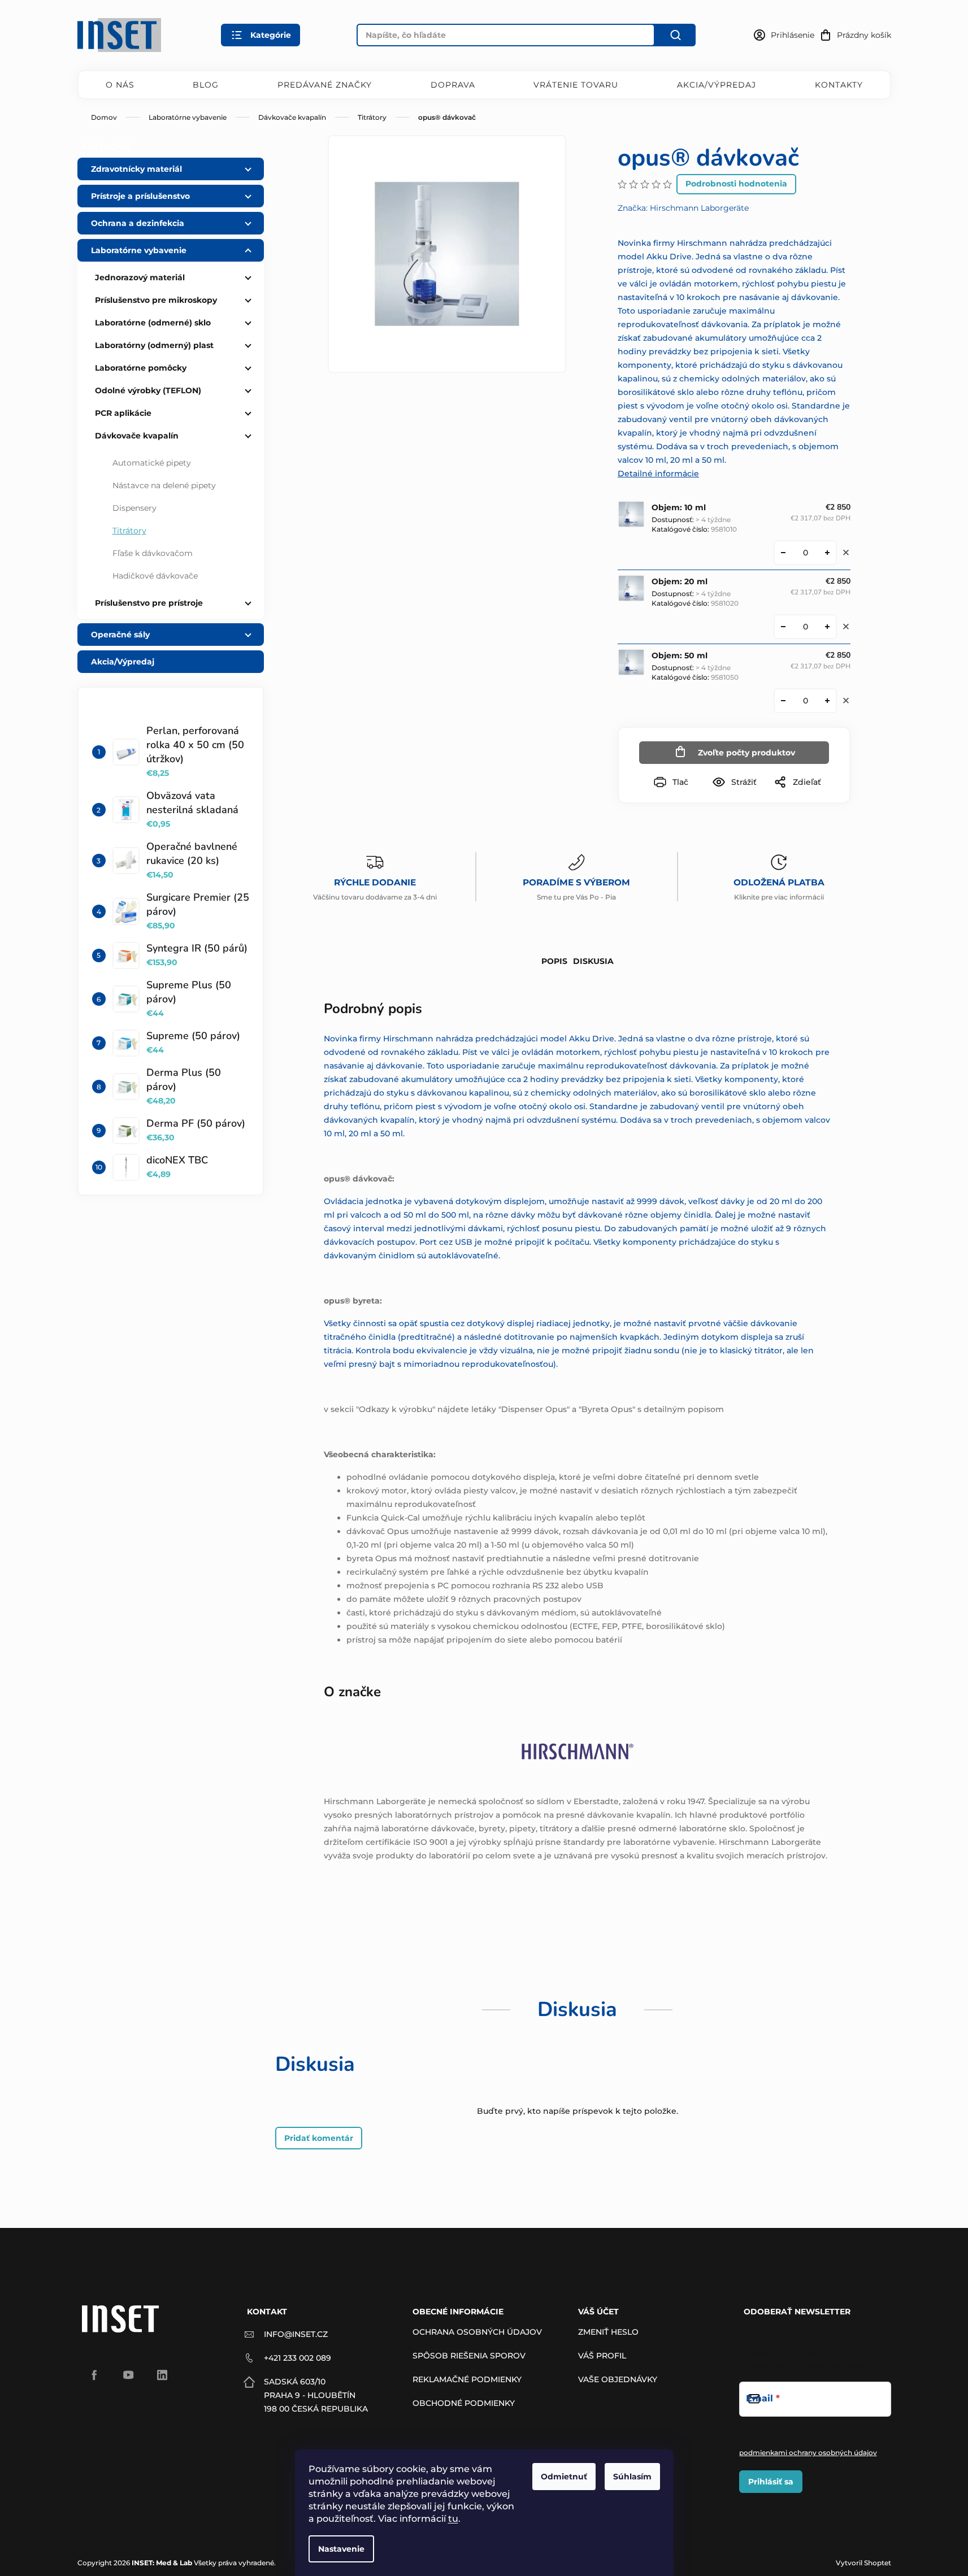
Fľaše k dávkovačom (153, 553)
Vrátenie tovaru (576, 85)
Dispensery (134, 508)
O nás (120, 85)
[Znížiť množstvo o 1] (783, 553)
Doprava (453, 85)
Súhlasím (632, 2477)
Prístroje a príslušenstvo (140, 196)
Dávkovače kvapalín (137, 436)
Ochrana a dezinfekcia (138, 223)
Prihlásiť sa (771, 2482)
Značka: (683, 208)
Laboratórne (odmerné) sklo (153, 323)
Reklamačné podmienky (467, 2379)
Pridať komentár (319, 2138)
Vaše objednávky (618, 2379)
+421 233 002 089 (298, 2358)
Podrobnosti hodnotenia (736, 184)
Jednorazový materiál (140, 277)
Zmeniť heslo (608, 2332)
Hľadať (675, 35)
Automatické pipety (152, 463)
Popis (554, 961)
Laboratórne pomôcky (141, 368)
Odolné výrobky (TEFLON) (148, 390)
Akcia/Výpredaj (717, 85)
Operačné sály (120, 635)
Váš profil (602, 2356)
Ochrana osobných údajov (477, 2332)
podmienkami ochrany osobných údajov (808, 2453)
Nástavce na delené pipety (164, 485)
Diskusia (593, 961)
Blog (206, 85)
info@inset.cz (296, 2334)
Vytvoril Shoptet (863, 2563)
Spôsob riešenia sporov (469, 2356)
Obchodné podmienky (464, 2403)
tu (453, 2519)
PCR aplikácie (123, 413)
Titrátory (129, 531)
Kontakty (839, 85)
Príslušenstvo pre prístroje (149, 603)
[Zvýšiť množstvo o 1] (827, 553)
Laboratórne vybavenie (139, 250)
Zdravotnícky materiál (136, 169)
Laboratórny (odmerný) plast (154, 345)
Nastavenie (341, 2549)
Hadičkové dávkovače (155, 576)
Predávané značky (325, 85)
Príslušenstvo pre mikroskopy (156, 300)
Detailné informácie (658, 474)
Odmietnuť (564, 2477)
